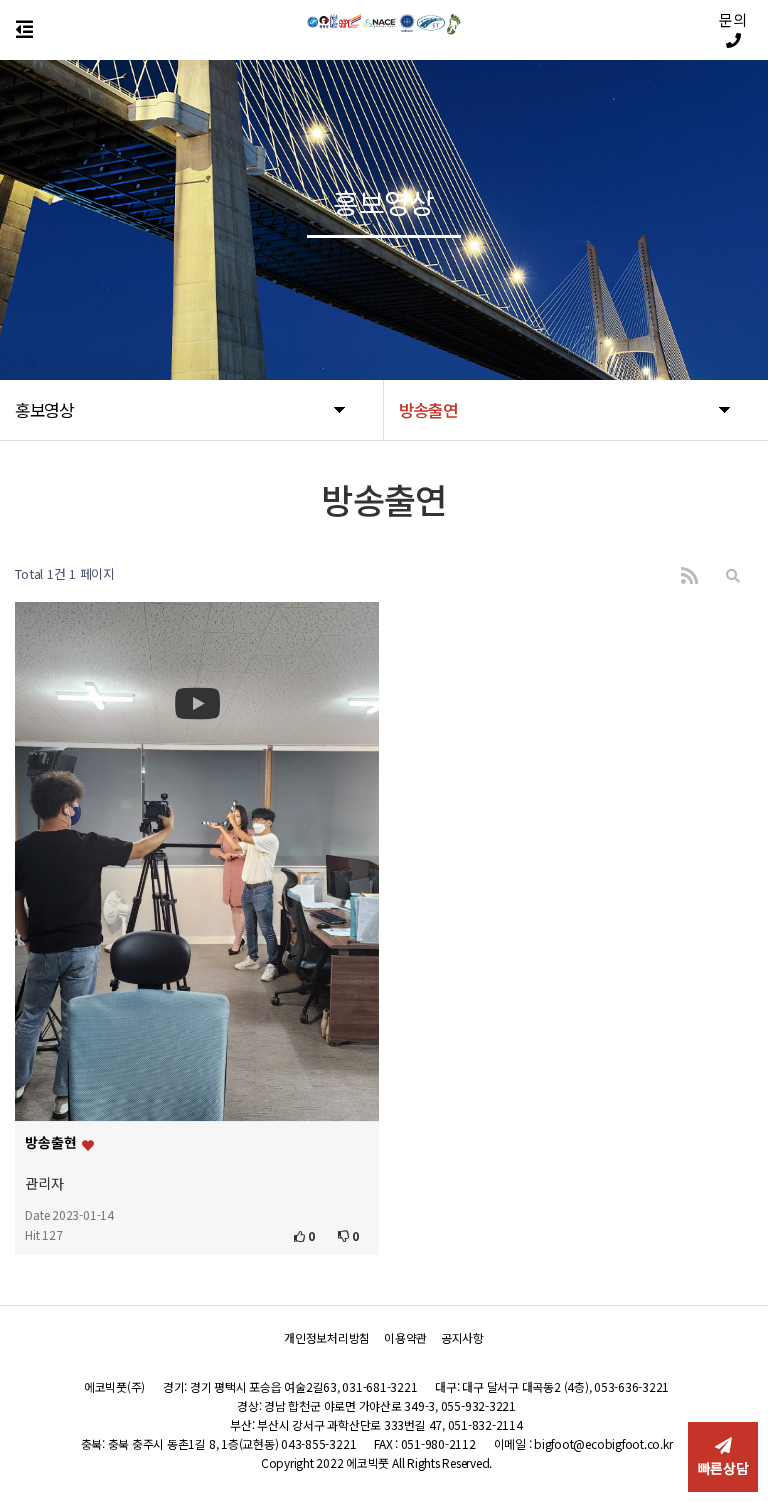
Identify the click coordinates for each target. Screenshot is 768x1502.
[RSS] (689, 574)
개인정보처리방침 (327, 1337)
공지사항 (462, 1337)
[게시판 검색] (733, 574)
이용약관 (405, 1337)
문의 (732, 20)
